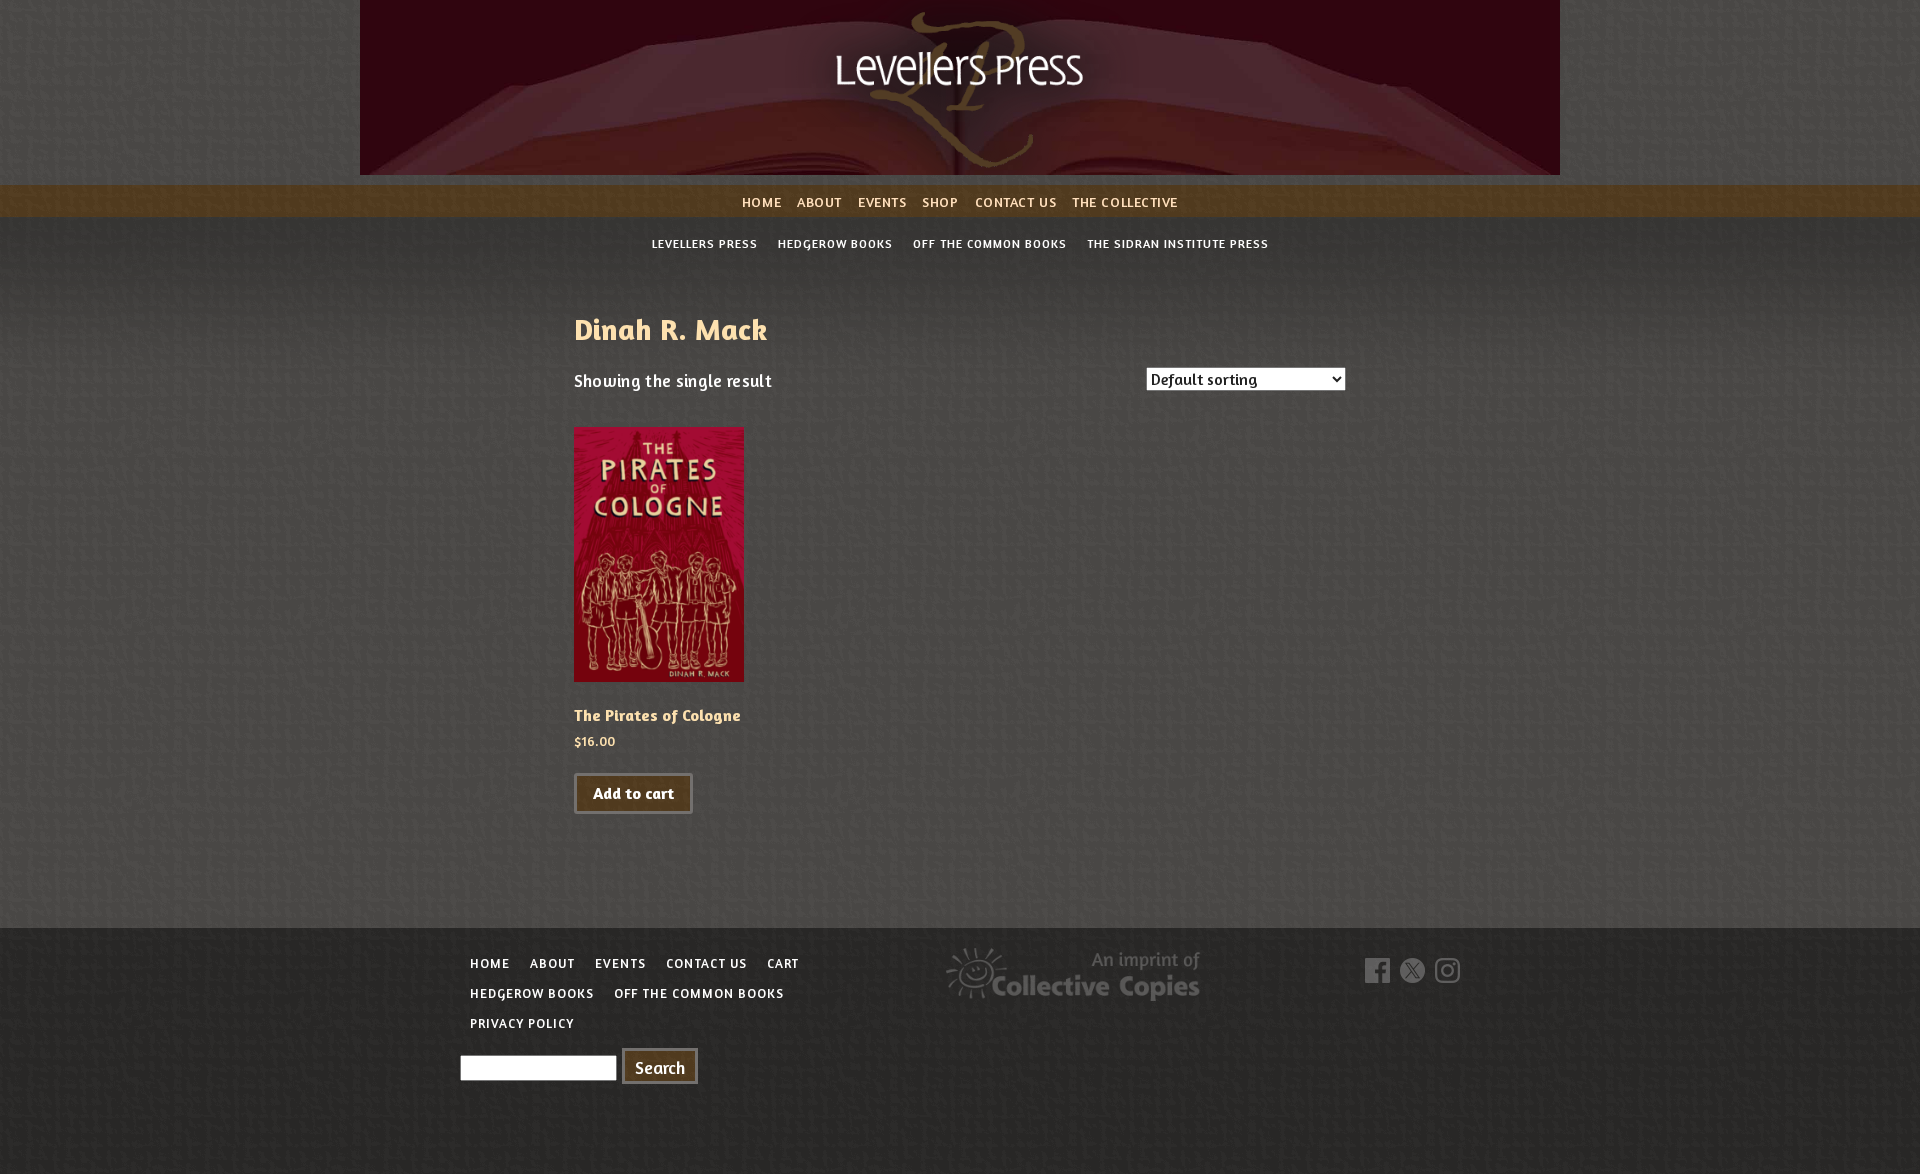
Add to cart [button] (633, 793)
